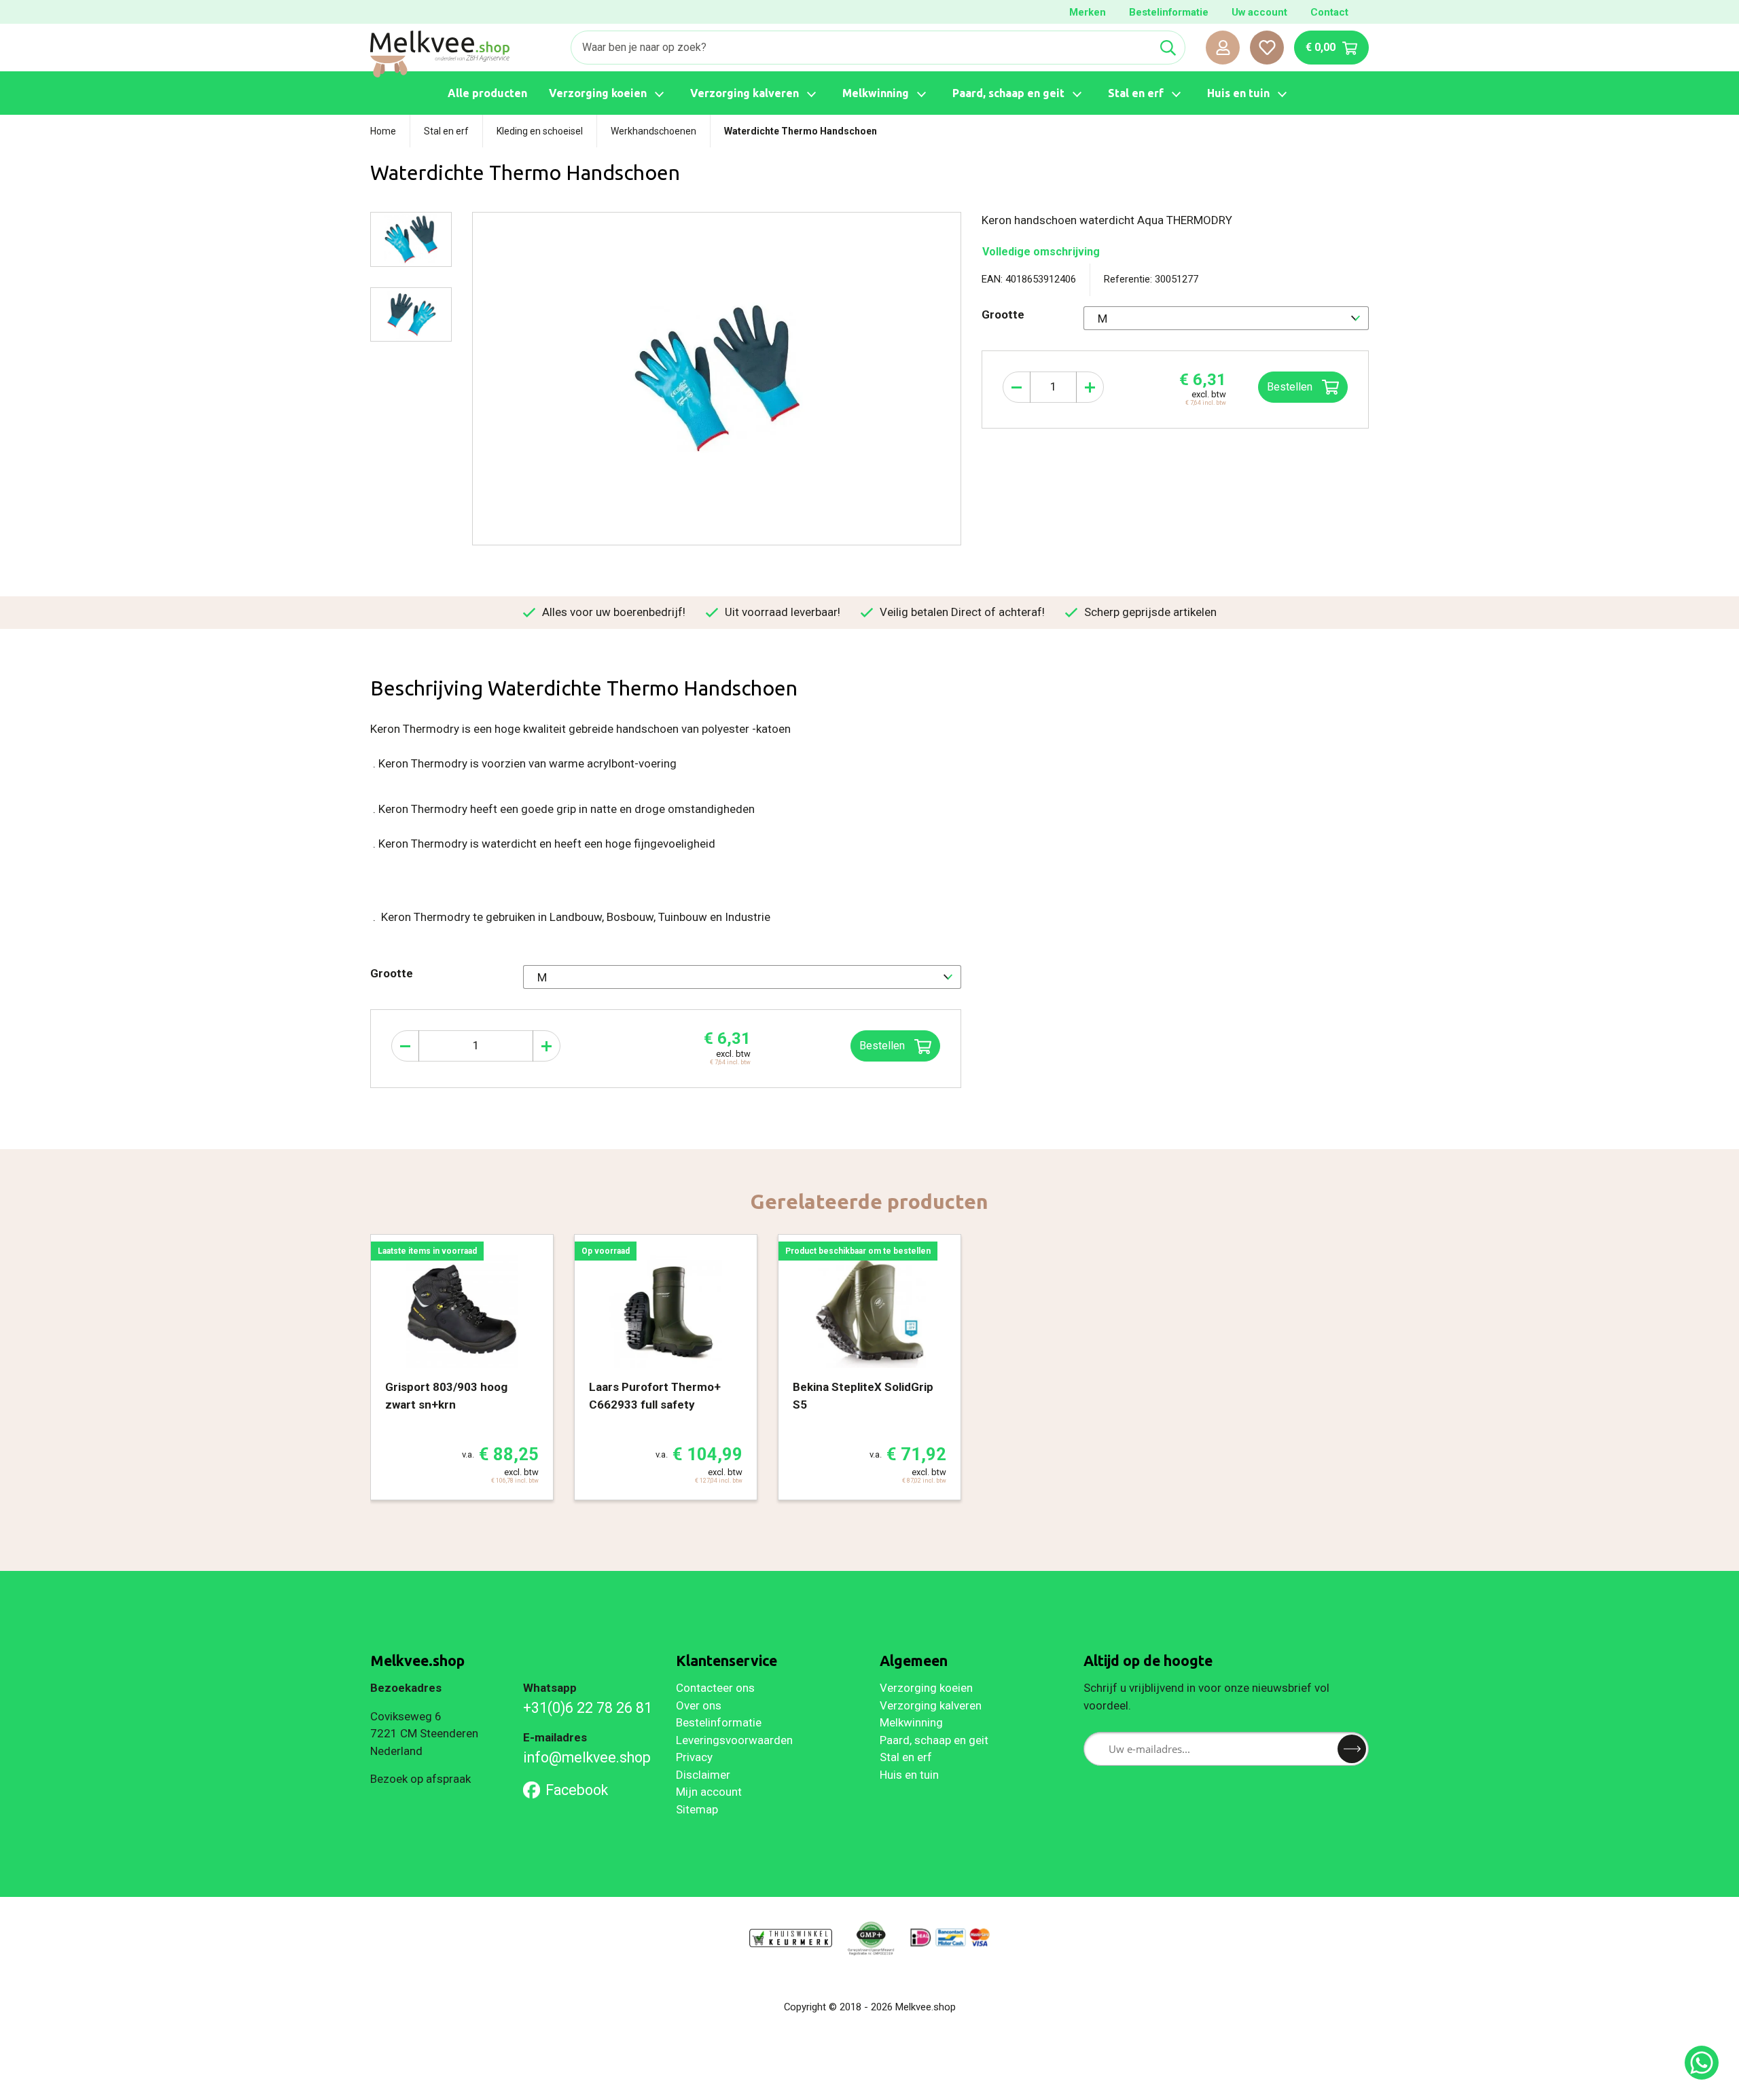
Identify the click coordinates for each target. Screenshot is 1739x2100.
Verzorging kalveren (931, 1705)
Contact (1329, 12)
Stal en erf (906, 1757)
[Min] (1017, 387)
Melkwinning (911, 1722)
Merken (1088, 12)
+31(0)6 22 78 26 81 (588, 1708)
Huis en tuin (909, 1775)
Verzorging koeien (926, 1688)
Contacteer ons (715, 1688)
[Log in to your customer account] (1223, 48)
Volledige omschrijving (1041, 252)
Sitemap (697, 1809)
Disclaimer (703, 1775)
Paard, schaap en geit (934, 1740)
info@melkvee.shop (587, 1757)
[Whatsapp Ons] (1702, 2063)
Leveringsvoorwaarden (734, 1740)
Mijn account (709, 1792)
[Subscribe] (1352, 1749)
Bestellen (1291, 387)
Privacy (694, 1757)
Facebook (577, 1790)
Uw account (1259, 12)
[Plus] (1090, 387)
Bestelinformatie (1169, 12)
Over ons (699, 1705)
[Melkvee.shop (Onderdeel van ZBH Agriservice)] (440, 54)
